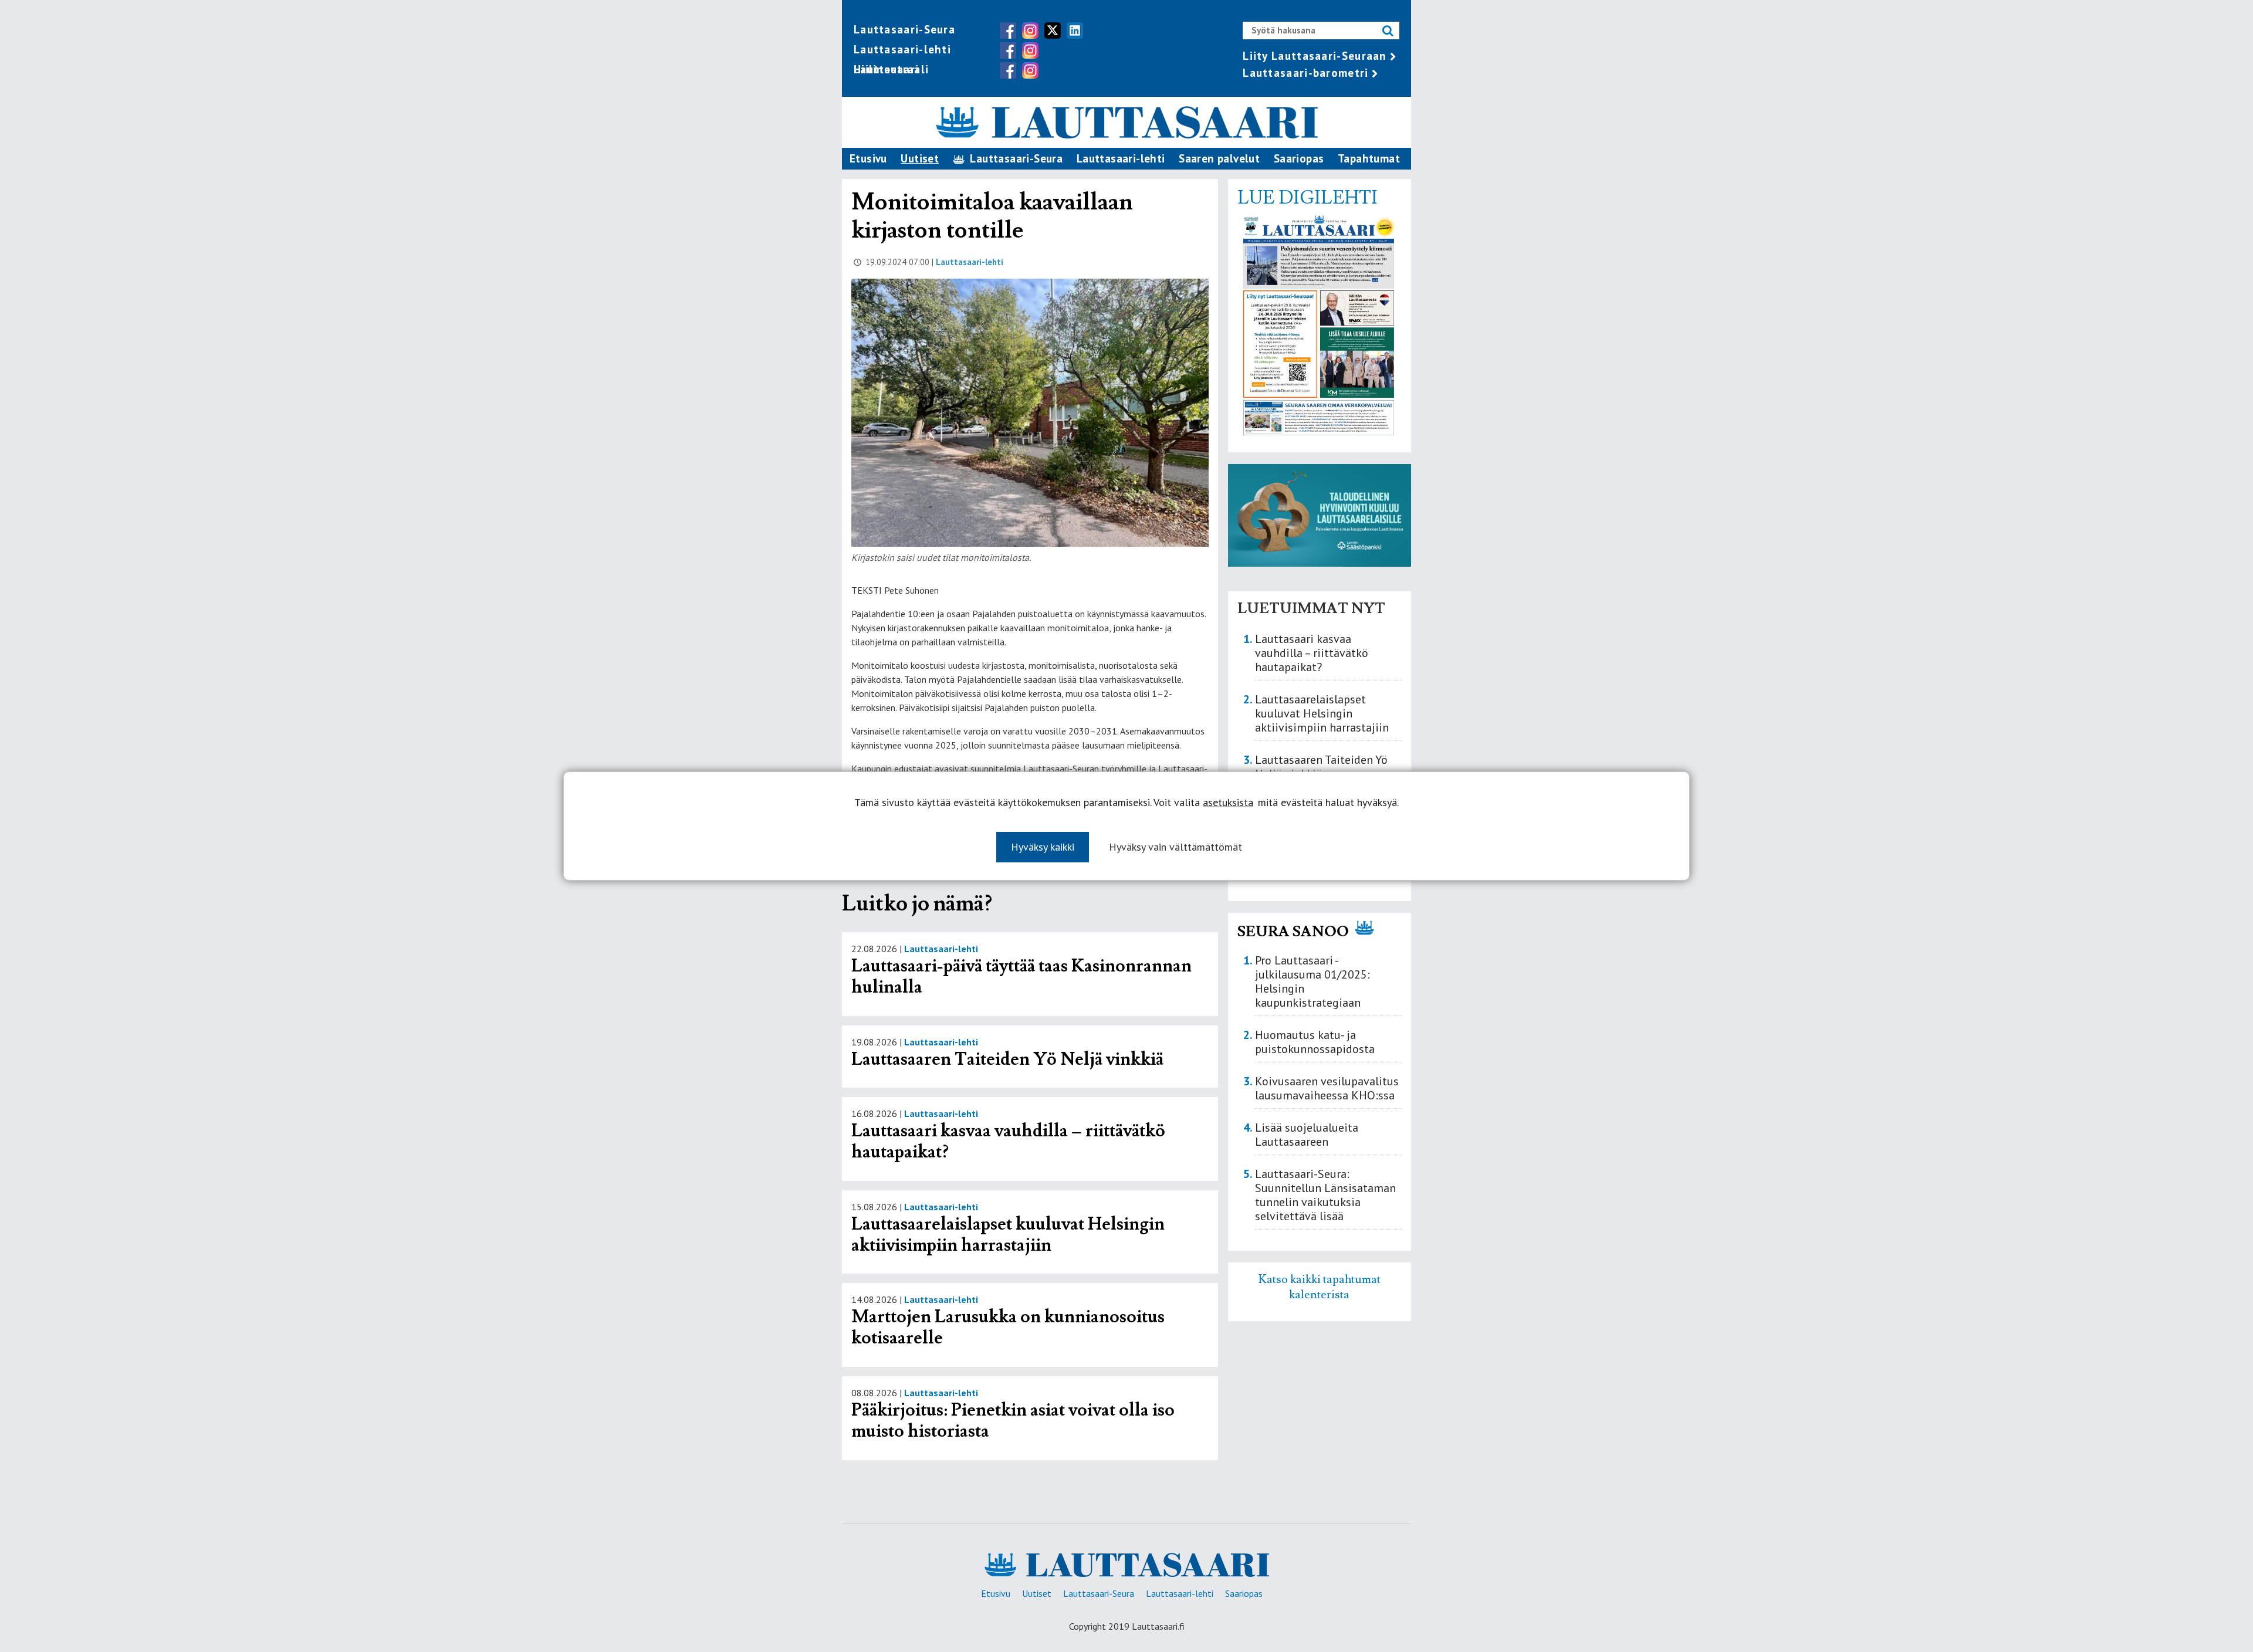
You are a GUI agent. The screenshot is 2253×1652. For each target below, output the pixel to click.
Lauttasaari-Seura (904, 29)
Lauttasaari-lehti (902, 49)
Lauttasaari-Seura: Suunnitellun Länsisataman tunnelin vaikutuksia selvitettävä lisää (1325, 1195)
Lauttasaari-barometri (1305, 73)
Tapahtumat (1369, 158)
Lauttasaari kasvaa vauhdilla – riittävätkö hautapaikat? (1008, 1141)
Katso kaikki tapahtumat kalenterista (1320, 1287)
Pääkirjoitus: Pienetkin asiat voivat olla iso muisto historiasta (1013, 1421)
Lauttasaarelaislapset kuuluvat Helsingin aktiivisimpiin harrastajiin (1008, 1235)
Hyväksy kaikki (1043, 847)
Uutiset (920, 158)
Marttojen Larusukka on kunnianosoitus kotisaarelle (1008, 1327)
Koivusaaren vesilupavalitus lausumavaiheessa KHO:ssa (1327, 1088)
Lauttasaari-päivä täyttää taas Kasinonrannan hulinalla (1021, 976)
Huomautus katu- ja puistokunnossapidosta (1315, 1042)
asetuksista (1228, 803)
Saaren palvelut (1219, 158)
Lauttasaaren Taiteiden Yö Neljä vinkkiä (1007, 1059)
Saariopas (1299, 158)
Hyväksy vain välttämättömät (1175, 847)
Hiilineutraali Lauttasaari (891, 69)
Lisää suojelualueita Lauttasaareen (1307, 1135)
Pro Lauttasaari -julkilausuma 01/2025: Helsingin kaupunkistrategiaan (1312, 981)
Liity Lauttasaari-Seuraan (1315, 56)
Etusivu (868, 158)
